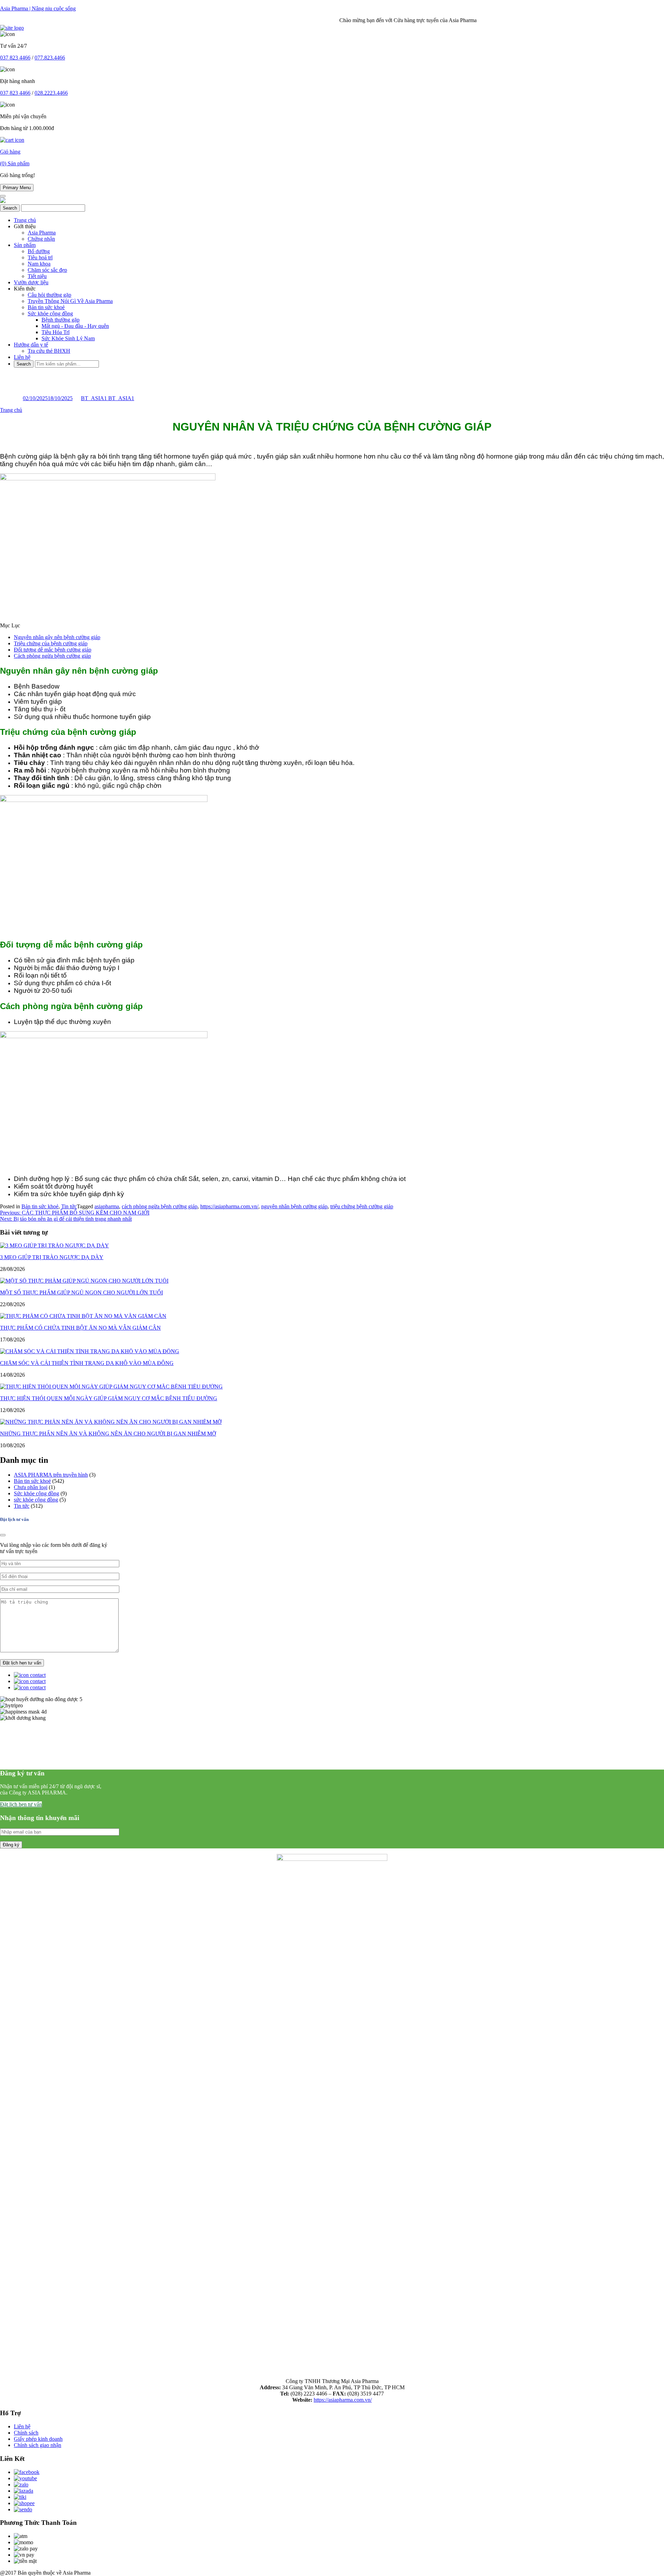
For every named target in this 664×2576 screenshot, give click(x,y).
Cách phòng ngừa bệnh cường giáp (52, 656)
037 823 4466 (15, 58)
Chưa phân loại (31, 1487)
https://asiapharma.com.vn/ (229, 1206)
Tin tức (69, 1206)
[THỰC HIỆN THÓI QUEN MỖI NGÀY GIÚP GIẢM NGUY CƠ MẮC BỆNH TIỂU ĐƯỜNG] (111, 1387)
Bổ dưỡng (39, 251)
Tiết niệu (37, 276)
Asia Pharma (42, 233)
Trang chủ (25, 220)
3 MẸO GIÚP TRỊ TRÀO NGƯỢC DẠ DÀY (52, 1257)
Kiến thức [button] (25, 289)
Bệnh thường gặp (61, 320)
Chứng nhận (41, 239)
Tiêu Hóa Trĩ (56, 332)
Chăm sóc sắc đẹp (47, 270)
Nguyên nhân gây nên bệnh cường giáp (57, 637)
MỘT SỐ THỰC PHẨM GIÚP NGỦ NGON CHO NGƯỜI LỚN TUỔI (81, 1292)
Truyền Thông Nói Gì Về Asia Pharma (70, 301)
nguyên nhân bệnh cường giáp (294, 1206)
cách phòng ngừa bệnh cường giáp (160, 1206)
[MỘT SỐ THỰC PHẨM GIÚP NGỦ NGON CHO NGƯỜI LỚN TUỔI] (84, 1281)
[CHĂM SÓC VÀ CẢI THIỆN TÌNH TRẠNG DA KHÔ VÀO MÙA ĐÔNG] (90, 1351)
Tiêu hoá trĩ (40, 257)
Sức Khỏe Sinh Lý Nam (68, 338)
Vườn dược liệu (31, 282)
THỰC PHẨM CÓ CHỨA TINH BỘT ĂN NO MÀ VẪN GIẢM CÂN (80, 1328)
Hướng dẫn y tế (31, 345)
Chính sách (26, 2433)
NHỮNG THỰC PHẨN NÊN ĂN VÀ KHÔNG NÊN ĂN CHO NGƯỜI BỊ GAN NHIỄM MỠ (108, 1434)
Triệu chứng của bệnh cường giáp (51, 643)
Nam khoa (39, 264)
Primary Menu (17, 188)
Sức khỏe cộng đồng (50, 313)
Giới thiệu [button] (25, 226)
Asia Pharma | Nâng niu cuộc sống (38, 8)
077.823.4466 (50, 58)
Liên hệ (22, 357)
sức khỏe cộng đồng (36, 1500)
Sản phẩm (25, 245)
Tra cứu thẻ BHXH (49, 351)
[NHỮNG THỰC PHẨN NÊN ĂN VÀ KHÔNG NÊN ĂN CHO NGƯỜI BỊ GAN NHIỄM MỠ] (111, 1422)
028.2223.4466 (51, 93)
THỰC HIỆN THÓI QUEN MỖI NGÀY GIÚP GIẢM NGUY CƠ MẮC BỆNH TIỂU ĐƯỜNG (109, 1398)
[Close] (3, 1535)
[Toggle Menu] (3, 196)
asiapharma (107, 1206)
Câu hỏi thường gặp (49, 295)
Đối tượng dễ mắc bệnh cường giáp (53, 650)
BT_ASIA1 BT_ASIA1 (108, 398)
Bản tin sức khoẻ (46, 307)
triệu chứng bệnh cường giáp (362, 1206)
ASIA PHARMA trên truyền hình (51, 1475)
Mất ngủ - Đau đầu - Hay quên (75, 326)
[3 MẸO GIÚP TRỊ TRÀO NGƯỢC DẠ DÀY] (54, 1245)
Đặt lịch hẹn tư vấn (21, 1804)
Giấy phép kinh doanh (38, 2439)
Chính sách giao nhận (38, 2445)
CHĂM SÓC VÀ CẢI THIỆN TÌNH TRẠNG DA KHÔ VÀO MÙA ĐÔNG (87, 1363)
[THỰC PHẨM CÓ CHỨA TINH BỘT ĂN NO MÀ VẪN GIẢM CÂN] (83, 1316)
